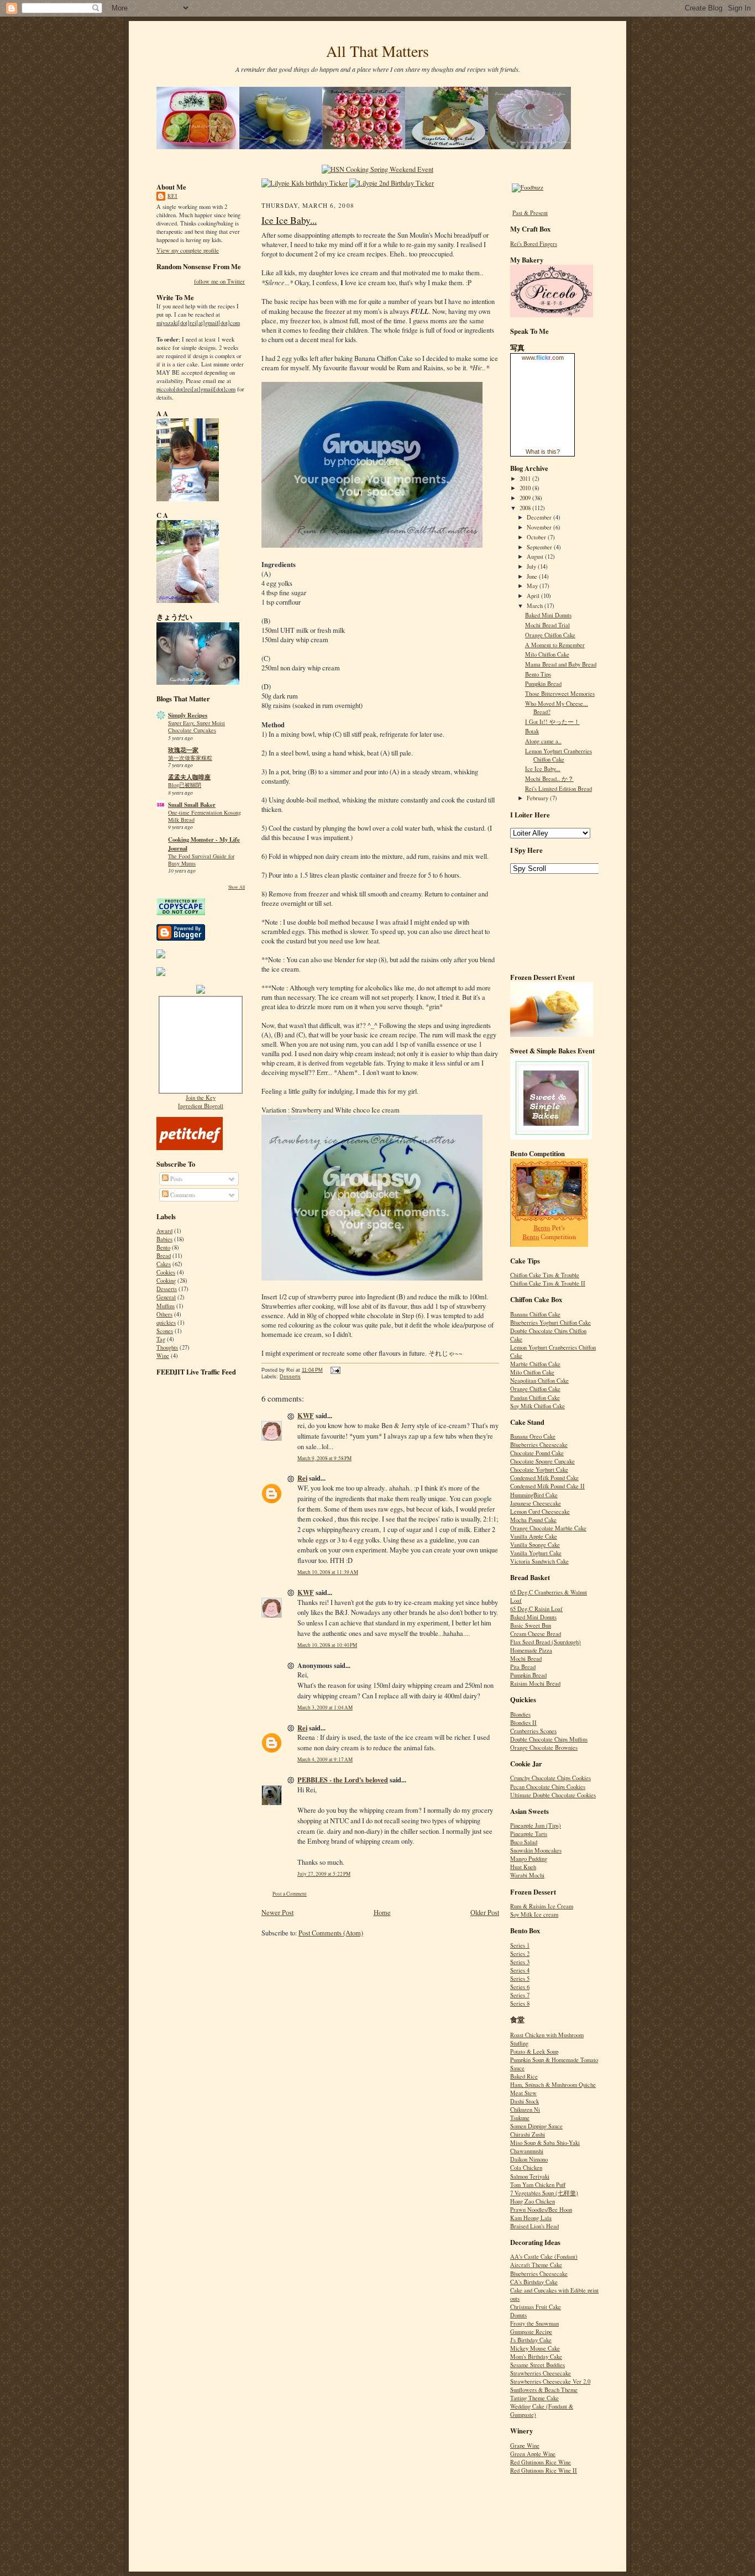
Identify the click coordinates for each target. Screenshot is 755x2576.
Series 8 (520, 2003)
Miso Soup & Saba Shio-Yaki (545, 2143)
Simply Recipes (188, 715)
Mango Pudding (529, 1859)
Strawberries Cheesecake (541, 2373)
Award (164, 1231)
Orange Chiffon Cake (550, 635)
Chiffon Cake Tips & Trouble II (548, 1283)
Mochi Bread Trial (547, 625)
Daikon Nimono (529, 2159)
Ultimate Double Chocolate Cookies (553, 1795)
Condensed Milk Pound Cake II (547, 1486)
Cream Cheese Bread (536, 1634)
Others (164, 1314)
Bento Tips (538, 674)
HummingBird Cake (534, 1495)
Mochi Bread (526, 1659)
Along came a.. (543, 741)
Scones (165, 1331)
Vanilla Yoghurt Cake (536, 1553)
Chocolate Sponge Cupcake (542, 1461)
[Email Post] (334, 1370)
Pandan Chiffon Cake (535, 1398)
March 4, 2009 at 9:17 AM (325, 1759)
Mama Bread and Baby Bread (561, 664)
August (536, 557)
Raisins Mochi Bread (535, 1683)
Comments (182, 1195)
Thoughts (167, 1347)
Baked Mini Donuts (548, 615)
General (166, 1297)
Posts (175, 1179)
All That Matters (377, 51)
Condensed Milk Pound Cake (544, 1478)
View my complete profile (188, 250)
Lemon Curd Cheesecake (540, 1512)
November (540, 527)
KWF (306, 1415)
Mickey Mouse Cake (535, 2348)
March (536, 606)
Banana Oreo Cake (533, 1436)
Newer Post (277, 1913)
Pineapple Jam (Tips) (536, 1825)
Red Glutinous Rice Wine (541, 2462)
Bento (163, 1247)
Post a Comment (290, 1894)
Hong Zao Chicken (533, 2201)
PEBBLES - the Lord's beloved (343, 1780)
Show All (237, 887)
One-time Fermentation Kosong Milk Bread (205, 816)
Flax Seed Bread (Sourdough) (546, 1642)
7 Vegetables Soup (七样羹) (544, 2193)
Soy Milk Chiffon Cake (538, 1406)
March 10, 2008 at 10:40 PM (327, 1645)
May (533, 586)
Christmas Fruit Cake (536, 2307)
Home (382, 1913)
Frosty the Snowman (534, 2323)
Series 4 (520, 1970)
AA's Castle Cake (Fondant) (544, 2257)
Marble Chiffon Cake (535, 1364)
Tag (161, 1339)
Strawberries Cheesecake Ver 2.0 (550, 2381)
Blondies (520, 1714)
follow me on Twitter (219, 281)
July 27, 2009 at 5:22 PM (324, 1874)
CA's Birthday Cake (534, 2282)
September (540, 547)
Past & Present (530, 213)
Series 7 (520, 1995)
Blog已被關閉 (185, 785)
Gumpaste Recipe (531, 2332)
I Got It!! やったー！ (552, 722)
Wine (163, 1356)
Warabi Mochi (527, 1875)
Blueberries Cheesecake (539, 1445)
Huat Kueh (523, 1867)
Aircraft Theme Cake (536, 2265)
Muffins (166, 1306)
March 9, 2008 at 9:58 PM (324, 1458)
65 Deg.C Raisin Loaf (536, 1609)
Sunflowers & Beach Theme (544, 2390)
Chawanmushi (527, 2151)
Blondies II (523, 1723)
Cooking (166, 1281)
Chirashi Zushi (528, 2134)
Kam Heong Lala (531, 2218)
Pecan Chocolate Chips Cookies (548, 1787)
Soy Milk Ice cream (534, 1914)
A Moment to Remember (555, 645)
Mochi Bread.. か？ (549, 779)
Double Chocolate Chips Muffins (549, 1739)
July (532, 566)
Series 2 (520, 1954)
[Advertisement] (286, 2508)
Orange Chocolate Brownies (544, 1748)
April (534, 596)
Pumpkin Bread (543, 684)
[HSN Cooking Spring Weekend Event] (377, 169)
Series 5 (520, 1979)
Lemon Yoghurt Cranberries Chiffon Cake (559, 755)
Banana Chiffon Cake (535, 1314)
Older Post (485, 1913)
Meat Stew (523, 2093)
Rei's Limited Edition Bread (559, 789)
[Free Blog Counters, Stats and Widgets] (161, 956)
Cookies (166, 1272)
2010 (526, 488)
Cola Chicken (526, 2168)
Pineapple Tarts (529, 1834)
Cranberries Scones (533, 1731)
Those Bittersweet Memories (560, 694)
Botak (532, 731)
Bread (164, 1256)
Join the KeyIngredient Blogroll (201, 1102)
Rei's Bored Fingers (534, 244)
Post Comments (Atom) (331, 1933)
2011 (526, 479)
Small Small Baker (192, 805)
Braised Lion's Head (534, 2226)
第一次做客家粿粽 (190, 758)
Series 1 (520, 1945)
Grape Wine (525, 2446)
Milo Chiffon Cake (547, 654)
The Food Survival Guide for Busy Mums (201, 860)
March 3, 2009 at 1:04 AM (325, 1707)
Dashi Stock (525, 2101)
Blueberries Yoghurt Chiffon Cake (550, 1323)
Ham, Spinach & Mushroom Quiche (553, 2085)
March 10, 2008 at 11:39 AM (328, 1572)
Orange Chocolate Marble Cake (548, 1528)
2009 (526, 498)
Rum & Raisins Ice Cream (542, 1906)
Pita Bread (523, 1667)
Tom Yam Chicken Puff (538, 2185)
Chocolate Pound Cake (537, 1453)
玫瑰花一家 (183, 750)
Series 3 (520, 1962)
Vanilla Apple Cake (534, 1536)
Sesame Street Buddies (538, 2365)
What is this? (543, 452)
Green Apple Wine (533, 2454)
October (537, 537)
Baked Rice (524, 2076)
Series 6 (520, 1987)
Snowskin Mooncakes (536, 1850)
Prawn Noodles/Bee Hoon (541, 2210)
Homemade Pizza (531, 1650)
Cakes (164, 1264)
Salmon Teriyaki (530, 2176)
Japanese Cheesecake (536, 1503)
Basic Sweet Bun (531, 1625)
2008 (526, 508)
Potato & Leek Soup (534, 2052)
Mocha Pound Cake (533, 1520)
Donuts (518, 2315)
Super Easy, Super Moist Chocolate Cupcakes (196, 726)
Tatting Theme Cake (534, 2398)
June (533, 576)
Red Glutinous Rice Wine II (544, 2470)
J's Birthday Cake (531, 2340)
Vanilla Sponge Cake (535, 1545)
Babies (164, 1239)
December (540, 517)
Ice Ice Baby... (289, 220)
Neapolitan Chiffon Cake (539, 1381)
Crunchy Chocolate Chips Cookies (550, 1778)
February (538, 798)
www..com (543, 358)
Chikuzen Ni (525, 2110)
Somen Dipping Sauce (536, 2126)
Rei (172, 196)
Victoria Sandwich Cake (539, 1561)
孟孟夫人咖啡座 (189, 777)
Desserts (167, 1289)
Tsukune (520, 2118)
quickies (166, 1323)
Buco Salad (524, 1842)
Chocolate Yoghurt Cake (539, 1470)
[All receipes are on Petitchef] (190, 1148)
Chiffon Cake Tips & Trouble (545, 1275)
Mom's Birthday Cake (536, 2357)
